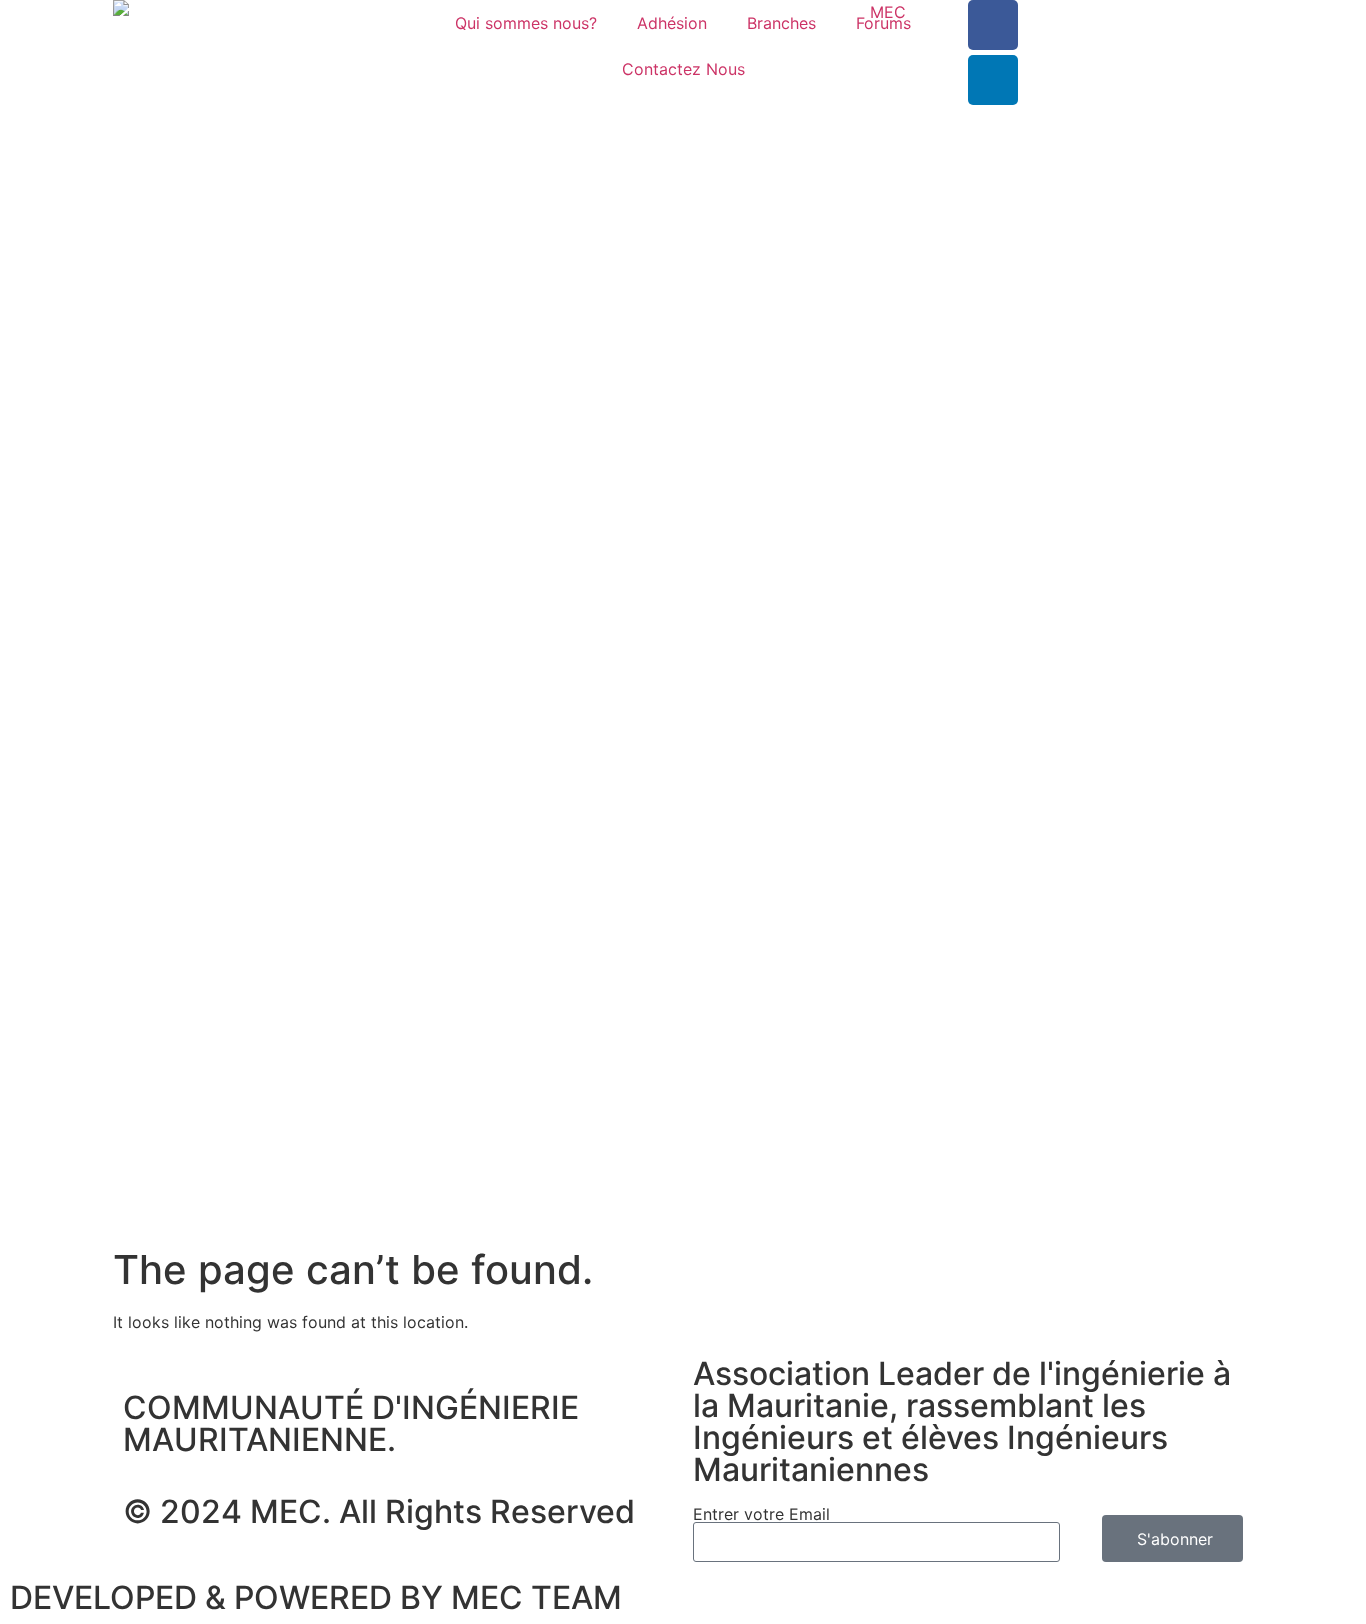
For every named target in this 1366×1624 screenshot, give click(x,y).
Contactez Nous (683, 69)
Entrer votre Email (761, 1514)
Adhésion (672, 23)
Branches (781, 23)
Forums (883, 23)
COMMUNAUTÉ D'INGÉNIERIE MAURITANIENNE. (351, 1423)
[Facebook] (993, 25)
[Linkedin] (993, 80)
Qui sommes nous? (526, 23)
